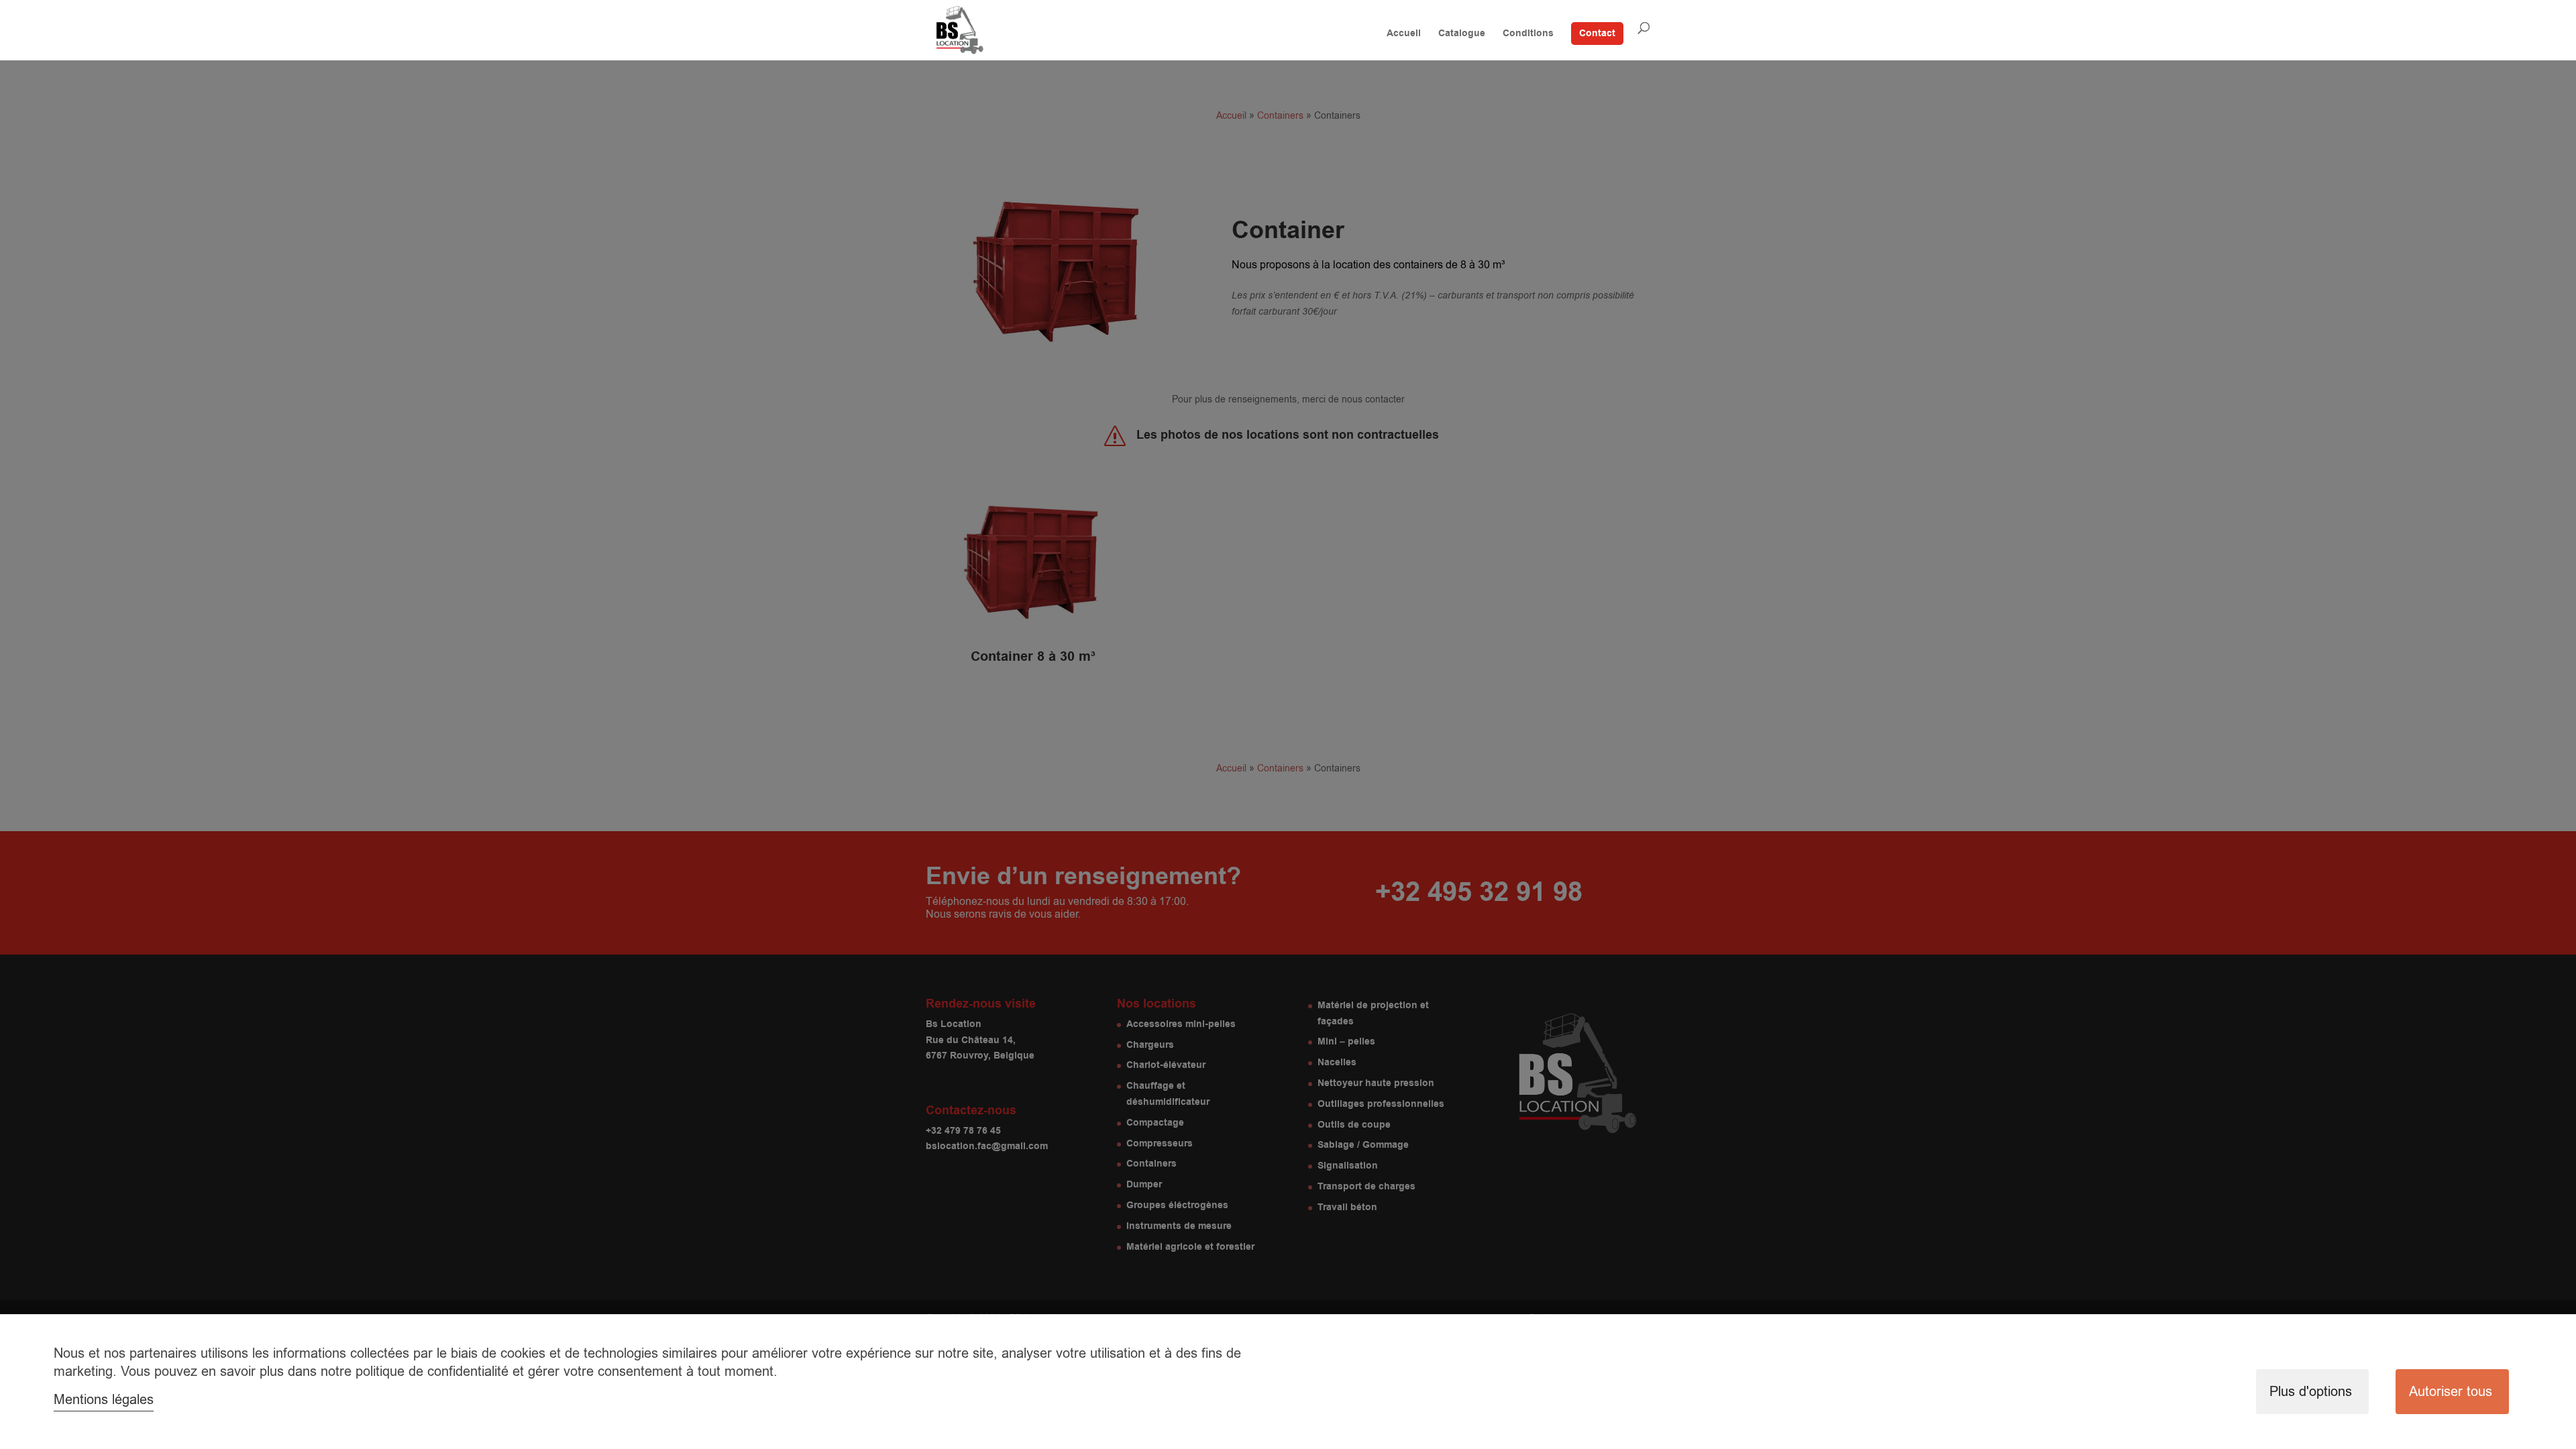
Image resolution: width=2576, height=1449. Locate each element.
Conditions (1528, 35)
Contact (1597, 34)
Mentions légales (104, 1400)
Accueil (1404, 35)
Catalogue (1462, 35)
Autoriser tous (2451, 1392)
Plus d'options (2311, 1392)
